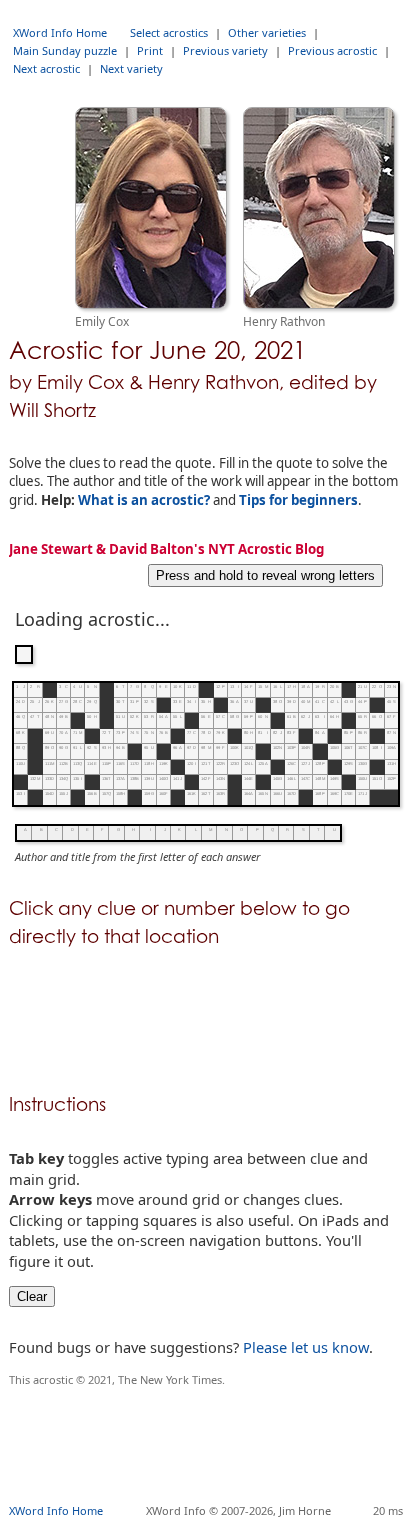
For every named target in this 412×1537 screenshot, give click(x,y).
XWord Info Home (60, 32)
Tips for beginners (298, 500)
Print (150, 50)
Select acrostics (169, 32)
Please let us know (306, 1347)
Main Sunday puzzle (65, 50)
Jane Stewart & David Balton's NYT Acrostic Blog (166, 549)
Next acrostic (46, 68)
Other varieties (267, 32)
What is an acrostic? (144, 500)
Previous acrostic (332, 50)
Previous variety (225, 50)
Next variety (131, 68)
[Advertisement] (210, 1454)
